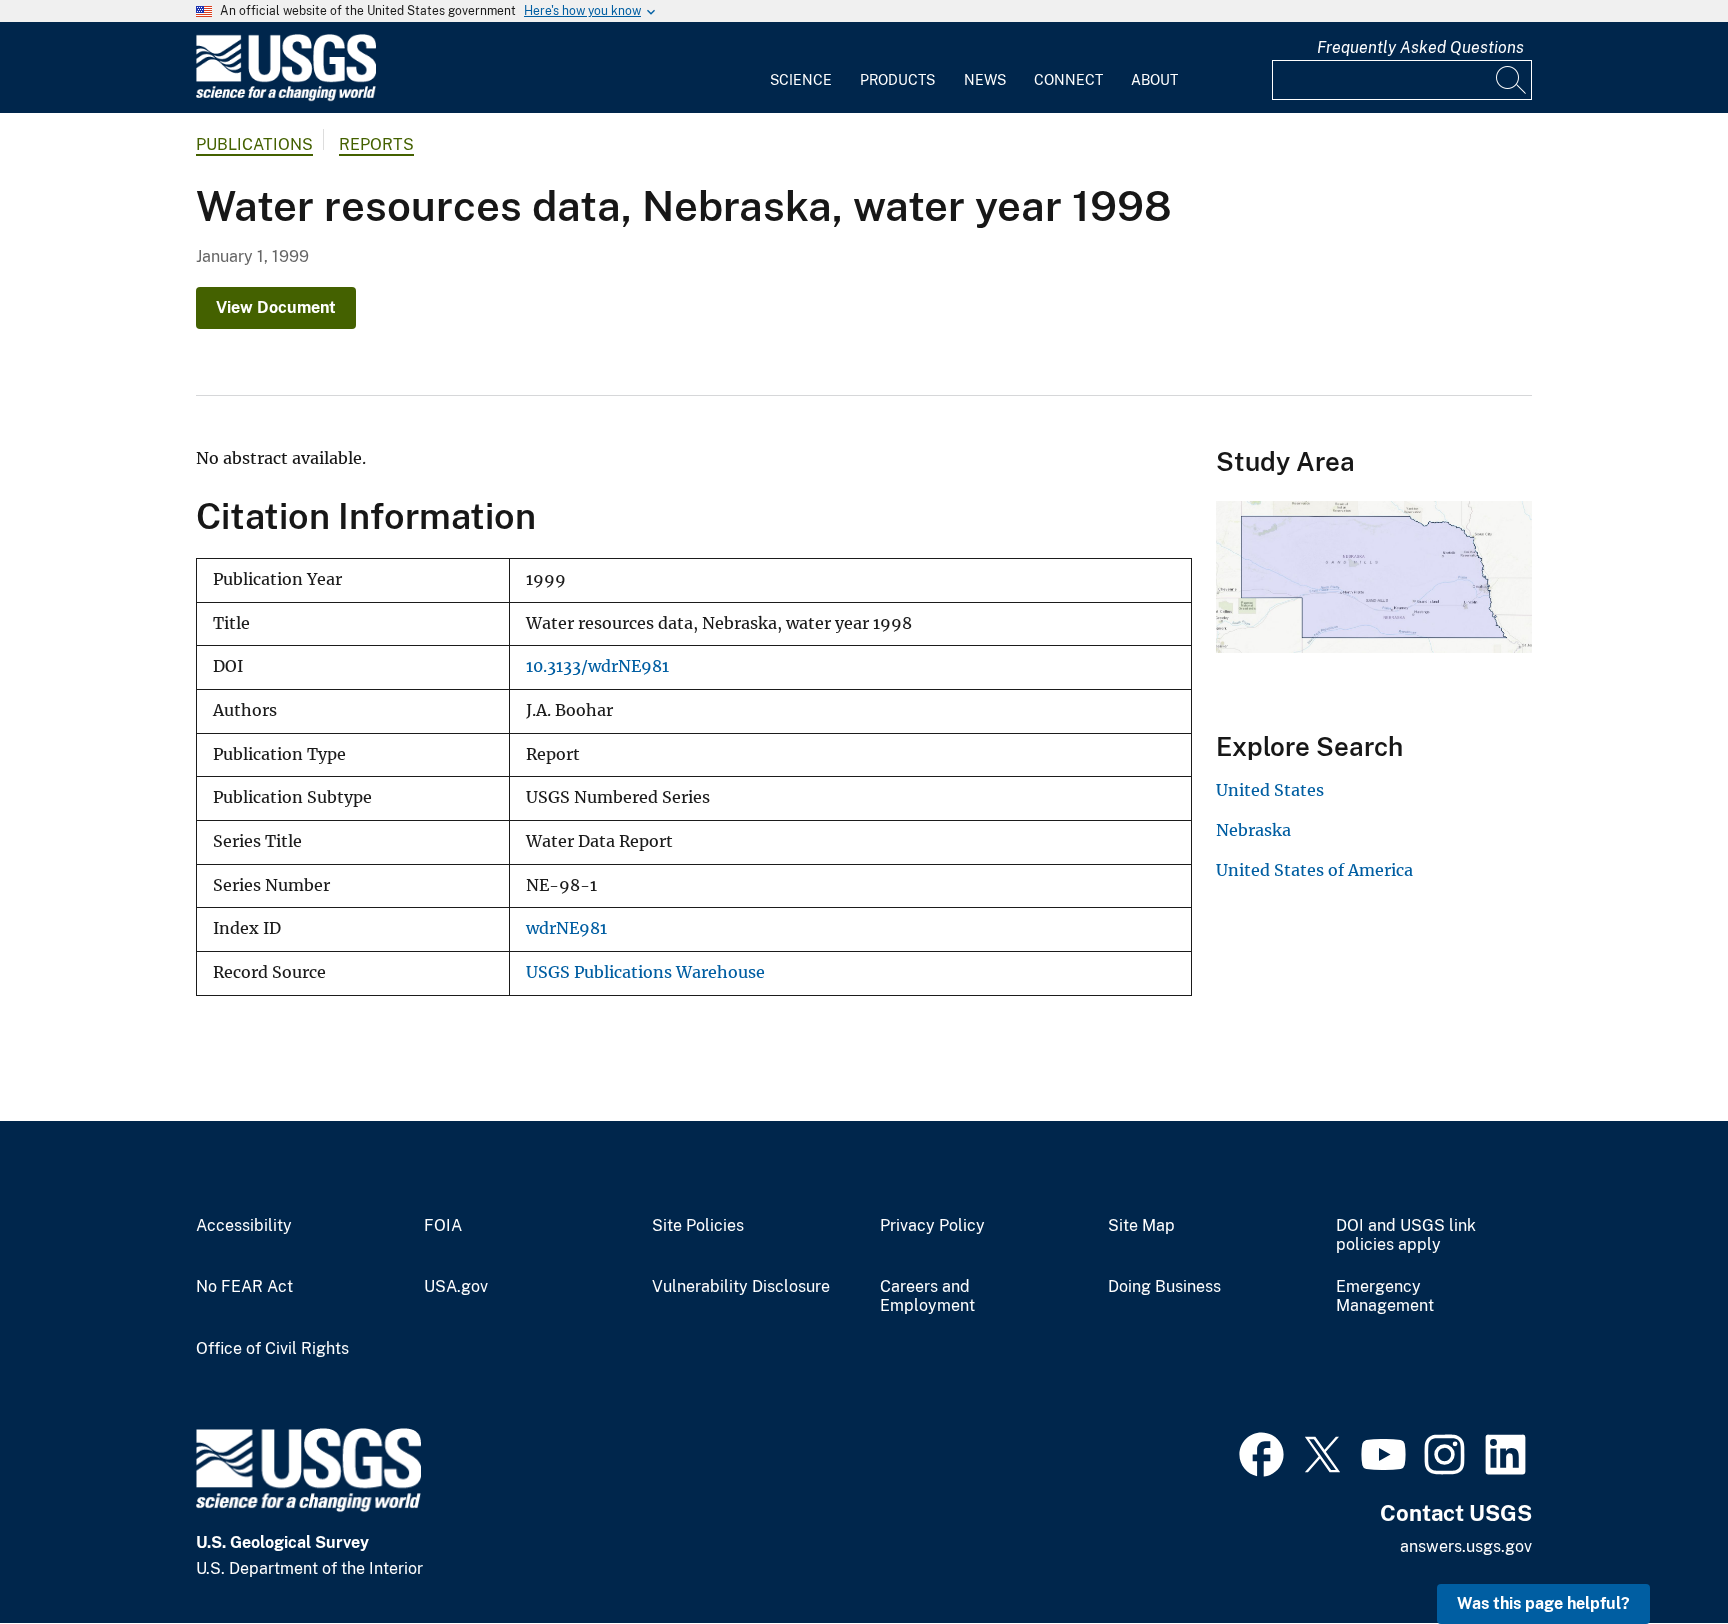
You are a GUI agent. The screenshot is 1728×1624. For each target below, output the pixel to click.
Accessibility (244, 1226)
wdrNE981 (566, 928)
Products (897, 80)
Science (801, 80)
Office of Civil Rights (272, 1349)
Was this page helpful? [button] (1543, 1603)
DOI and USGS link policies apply (1406, 1235)
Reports (376, 144)
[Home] (286, 96)
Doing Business (1164, 1287)
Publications (254, 144)
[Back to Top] (1655, 1551)
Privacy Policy (932, 1226)
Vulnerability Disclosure (741, 1287)
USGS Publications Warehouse (645, 972)
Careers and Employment (927, 1296)
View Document (276, 307)
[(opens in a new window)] (1261, 1452)
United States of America (1314, 870)
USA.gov (456, 1287)
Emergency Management (1385, 1296)
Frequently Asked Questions (1420, 47)
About (1154, 80)
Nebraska (1253, 830)
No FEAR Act (244, 1287)
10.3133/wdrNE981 (597, 666)
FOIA (443, 1226)
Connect (1068, 80)
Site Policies (698, 1226)
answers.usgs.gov (1466, 1546)
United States (1270, 790)
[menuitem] (801, 68)
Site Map (1141, 1226)
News (985, 80)
